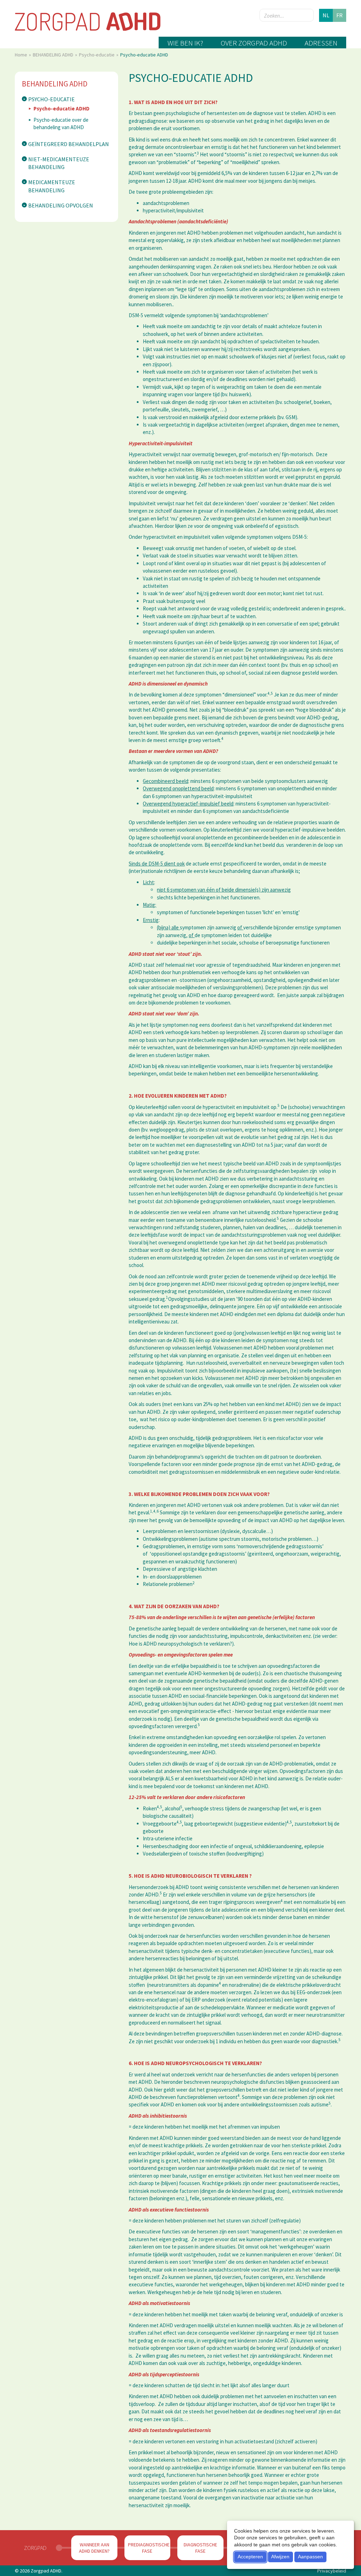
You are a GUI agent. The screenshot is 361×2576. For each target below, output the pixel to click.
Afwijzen (280, 2557)
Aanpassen (310, 2557)
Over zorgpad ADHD (254, 43)
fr (339, 15)
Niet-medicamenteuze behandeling (59, 163)
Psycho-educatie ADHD (62, 108)
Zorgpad (35, 2548)
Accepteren (250, 2557)
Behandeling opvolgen (61, 205)
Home (22, 55)
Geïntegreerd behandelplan (69, 144)
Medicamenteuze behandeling (52, 186)
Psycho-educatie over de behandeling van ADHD (61, 123)
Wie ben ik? (185, 43)
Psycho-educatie (97, 55)
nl (326, 15)
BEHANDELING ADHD (54, 55)
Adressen (321, 43)
